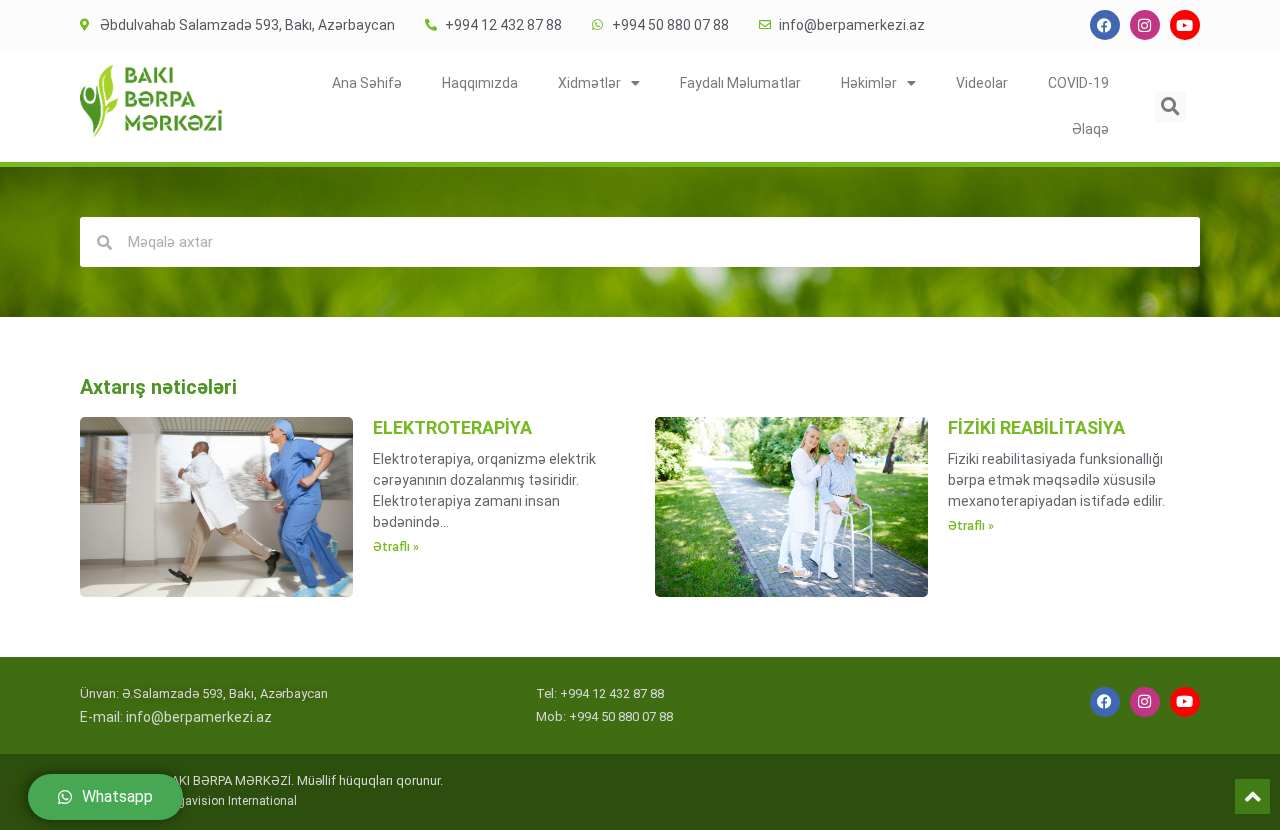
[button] (1170, 106)
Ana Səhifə (367, 83)
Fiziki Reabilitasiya (1036, 427)
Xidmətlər (589, 83)
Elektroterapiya (452, 427)
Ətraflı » (396, 547)
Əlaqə (1090, 129)
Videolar (982, 83)
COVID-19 (1078, 83)
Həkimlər (869, 83)
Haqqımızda (480, 83)
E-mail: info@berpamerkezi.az (176, 717)
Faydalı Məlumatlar (740, 83)
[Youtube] (1185, 25)
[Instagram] (1145, 25)
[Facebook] (1105, 25)
